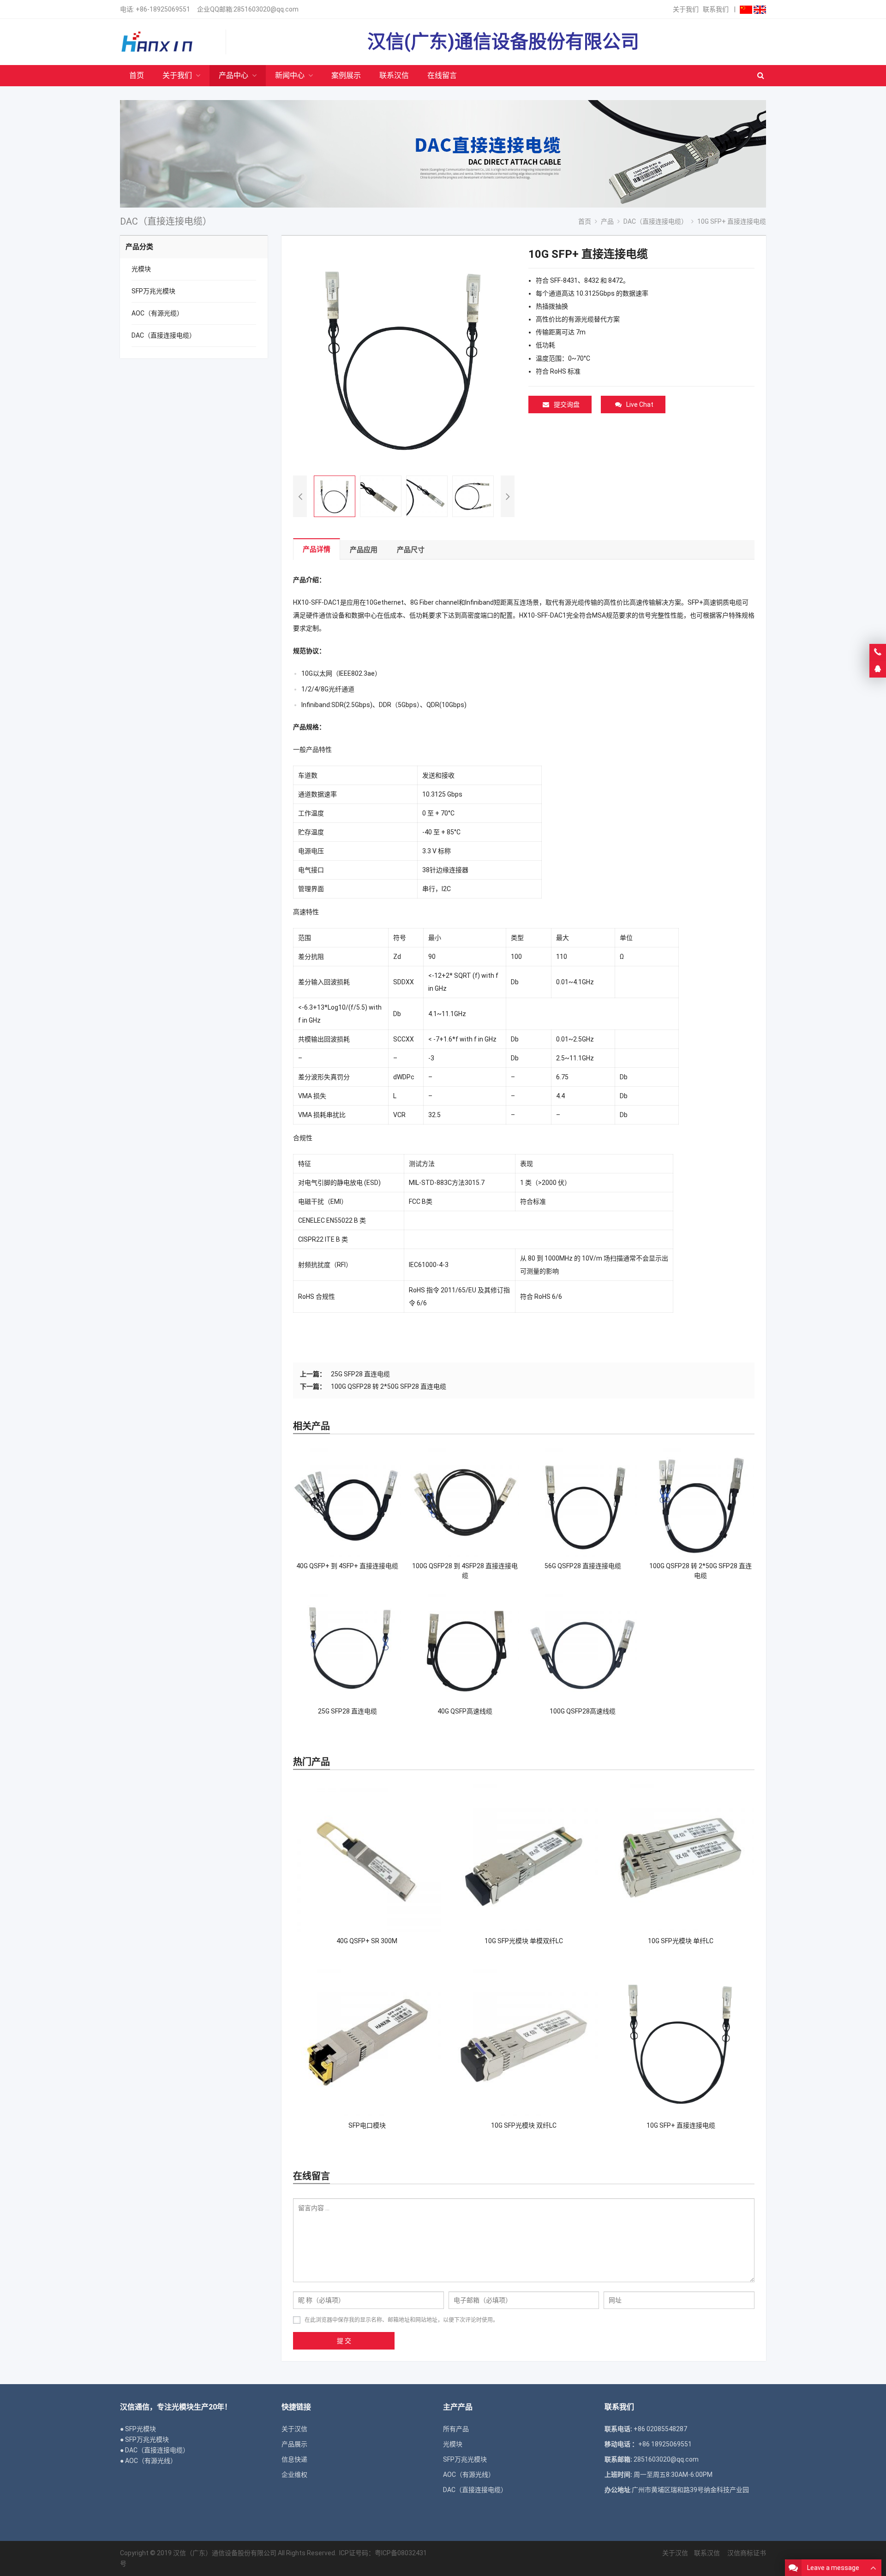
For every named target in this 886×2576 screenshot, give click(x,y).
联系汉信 (707, 2553)
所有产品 (456, 2429)
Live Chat (640, 405)
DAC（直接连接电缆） (164, 335)
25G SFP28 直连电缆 (360, 1374)
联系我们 (716, 9)
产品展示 (294, 2444)
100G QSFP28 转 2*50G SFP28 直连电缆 (389, 1386)
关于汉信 (294, 2429)
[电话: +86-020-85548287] (878, 652)
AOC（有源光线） (469, 2475)
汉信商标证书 (746, 2553)
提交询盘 (567, 405)
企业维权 (294, 2475)
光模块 (141, 269)
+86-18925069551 (163, 9)
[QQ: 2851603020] (878, 669)
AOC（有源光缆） (157, 313)
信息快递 (294, 2459)
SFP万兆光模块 (153, 291)
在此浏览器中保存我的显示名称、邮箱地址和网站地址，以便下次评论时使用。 (401, 2320)
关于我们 (686, 9)
